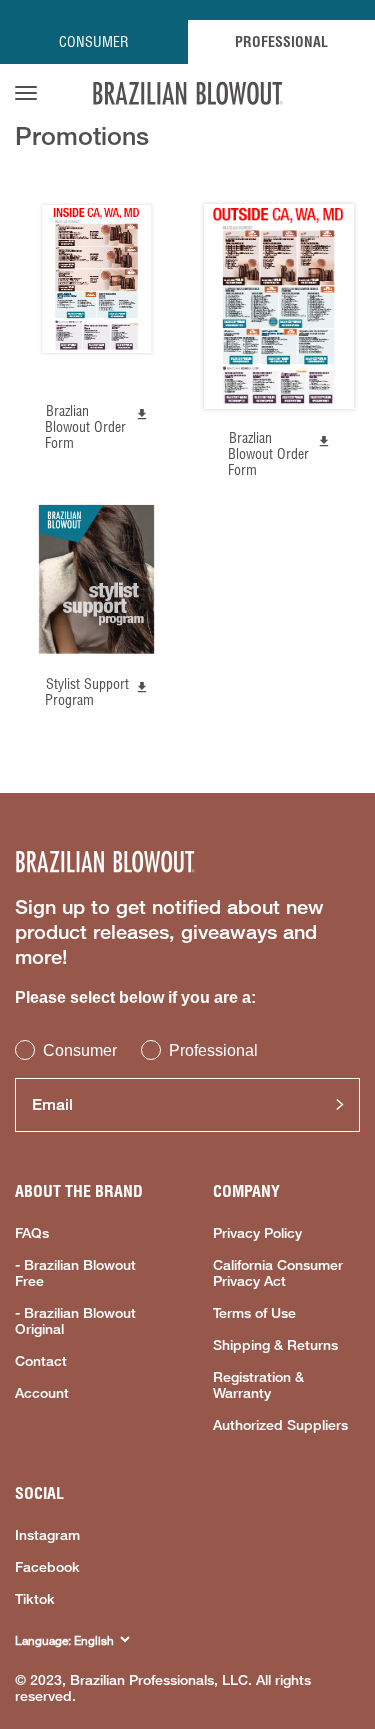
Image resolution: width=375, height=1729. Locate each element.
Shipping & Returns (275, 1345)
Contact (41, 1361)
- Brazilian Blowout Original (75, 1321)
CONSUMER (94, 42)
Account (42, 1393)
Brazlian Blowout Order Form (85, 427)
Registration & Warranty (258, 1385)
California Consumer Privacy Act (278, 1273)
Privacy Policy (257, 1233)
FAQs (32, 1233)
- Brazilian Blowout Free (75, 1273)
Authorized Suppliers (280, 1425)
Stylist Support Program (87, 692)
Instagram (47, 1535)
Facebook (47, 1567)
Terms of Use (254, 1313)
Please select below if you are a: (135, 997)
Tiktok (35, 1599)
